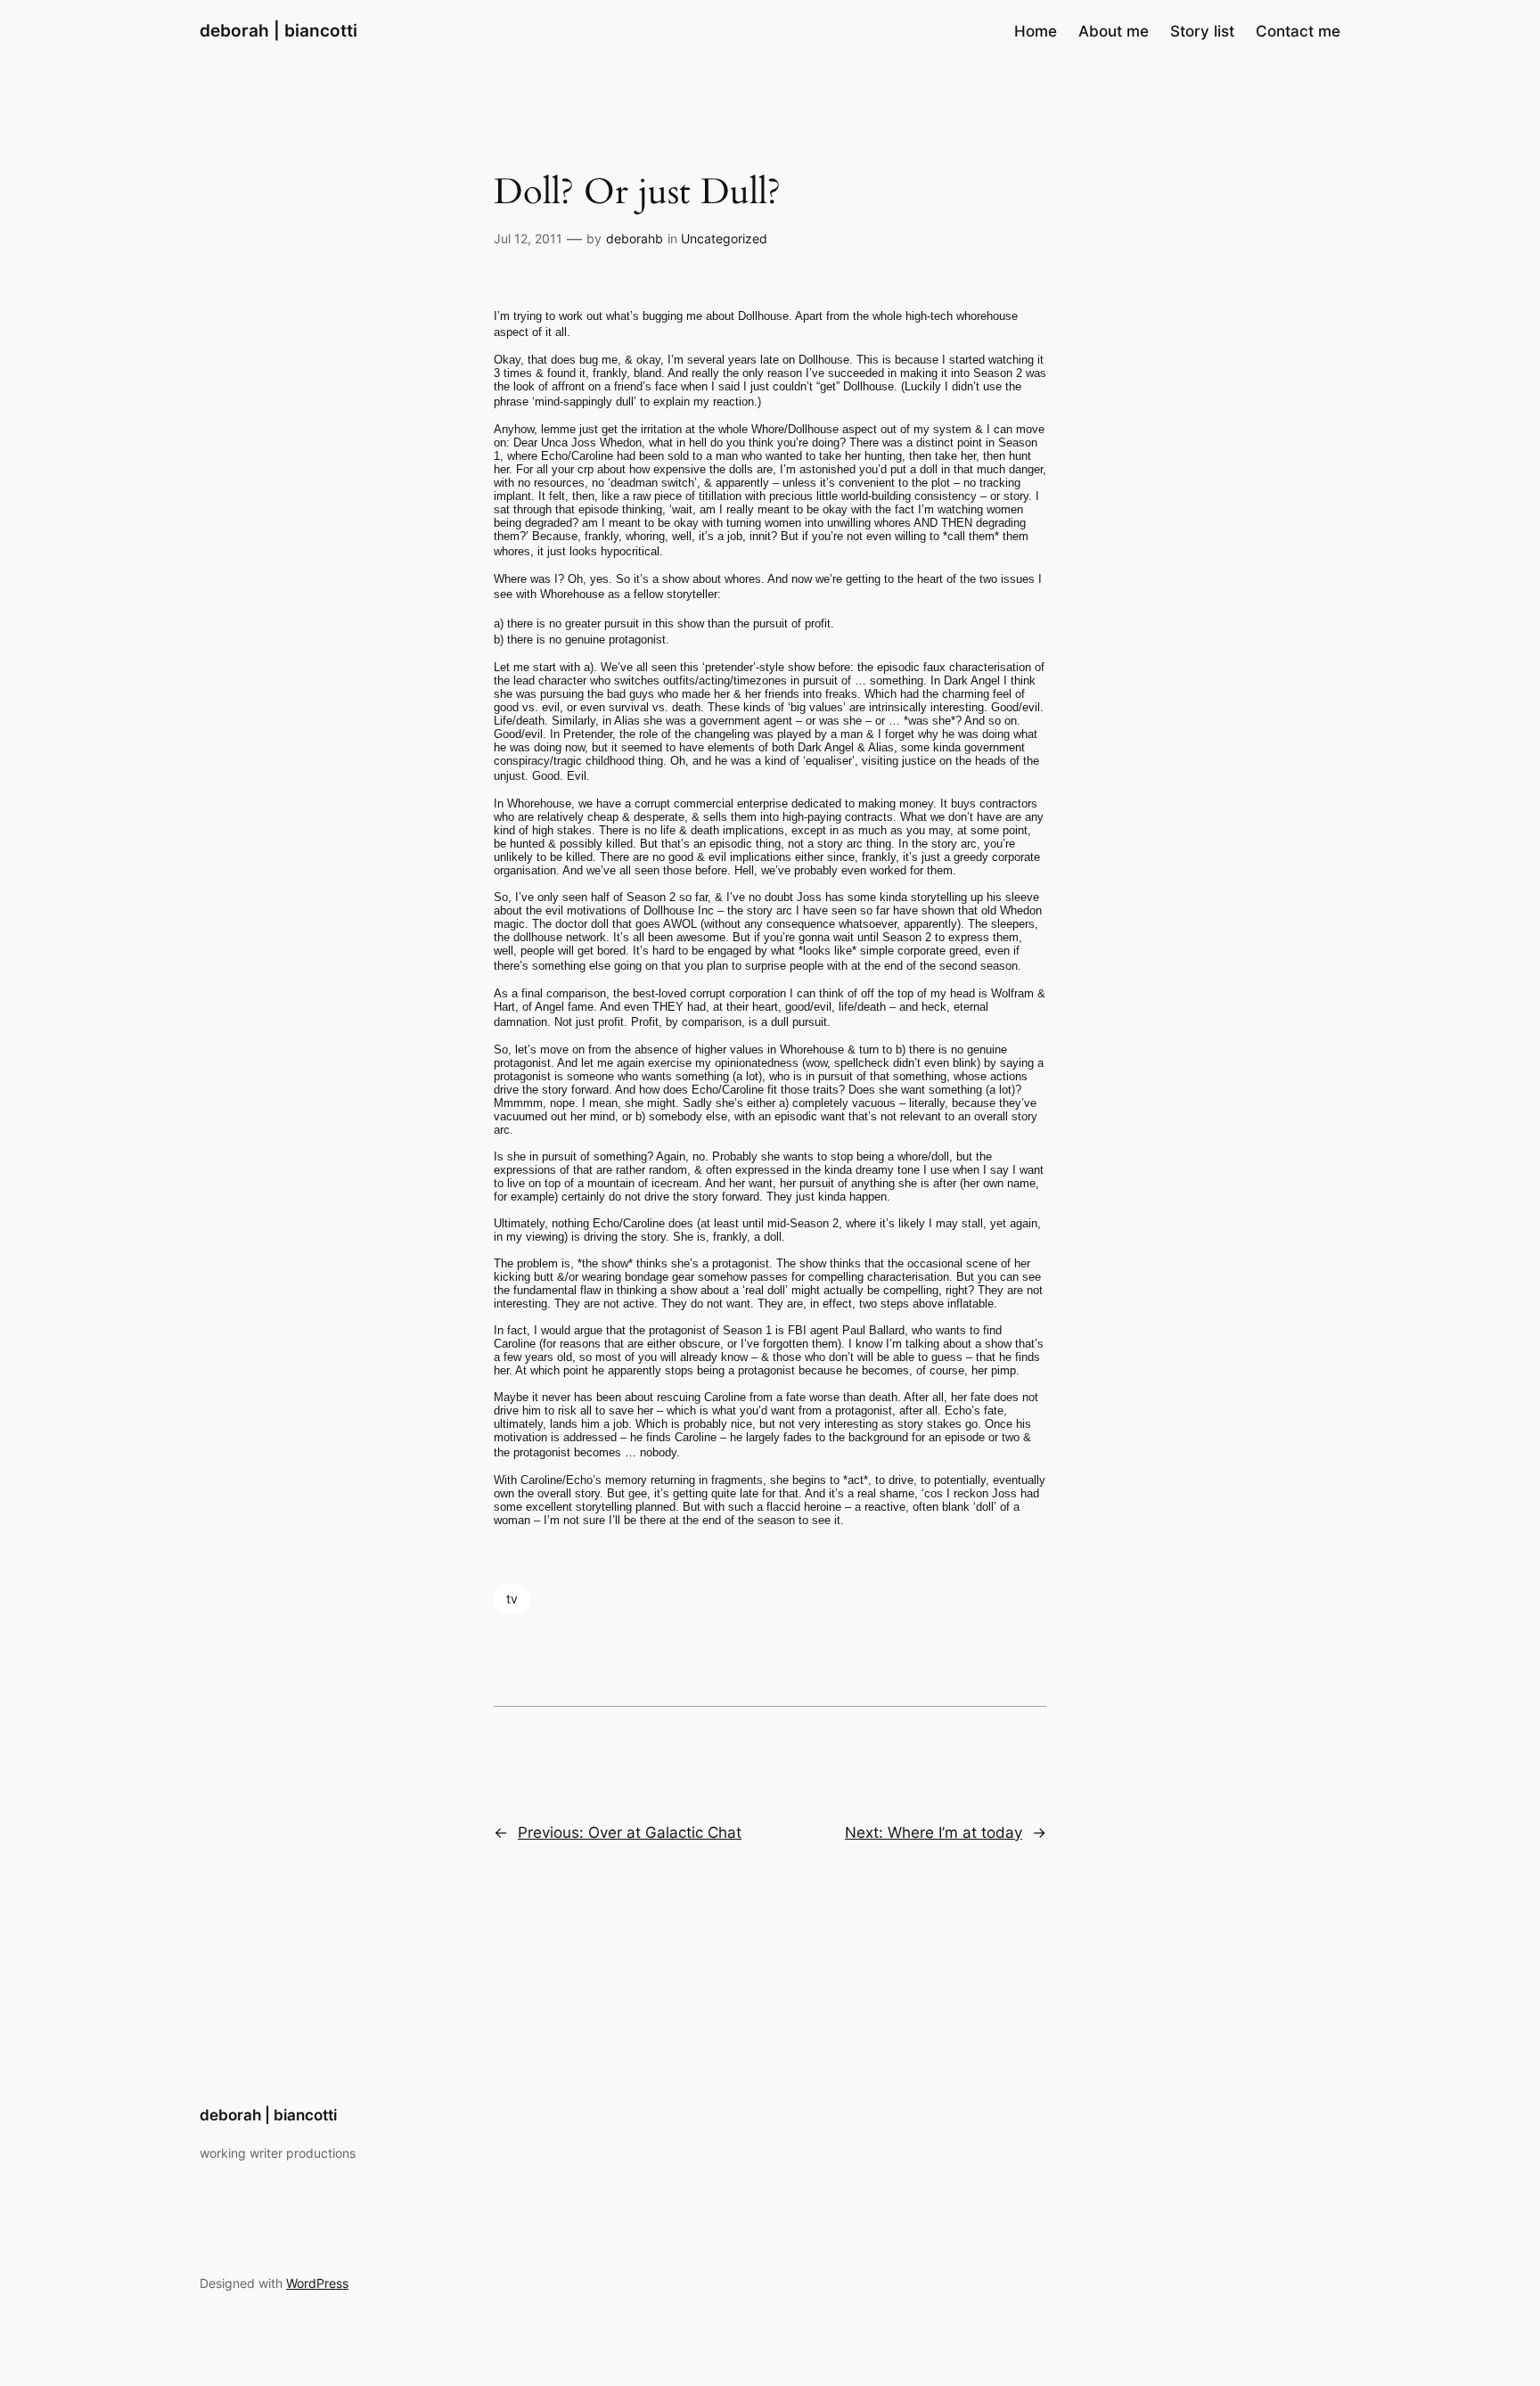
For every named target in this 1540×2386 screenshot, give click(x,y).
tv (512, 1599)
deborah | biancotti (279, 30)
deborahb (635, 238)
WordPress (317, 2283)
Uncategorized (724, 238)
